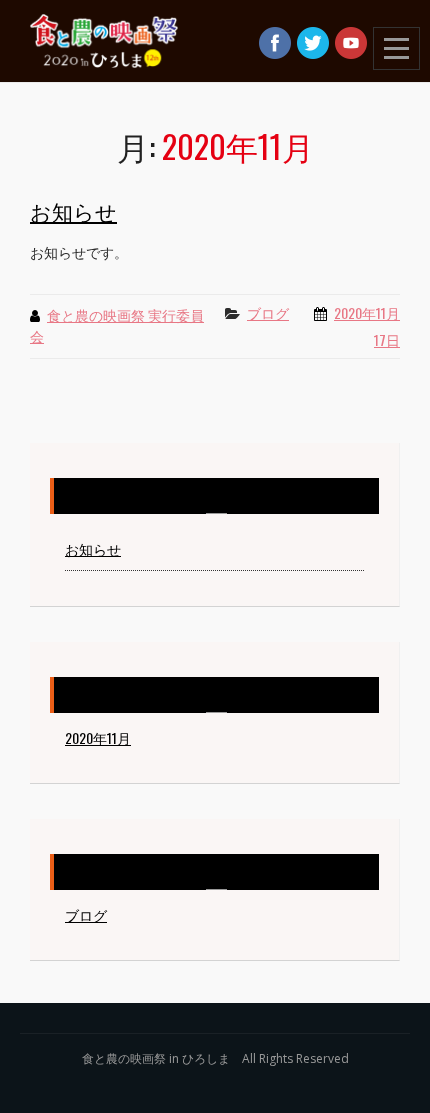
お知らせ (73, 210)
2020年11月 (98, 738)
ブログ (268, 312)
